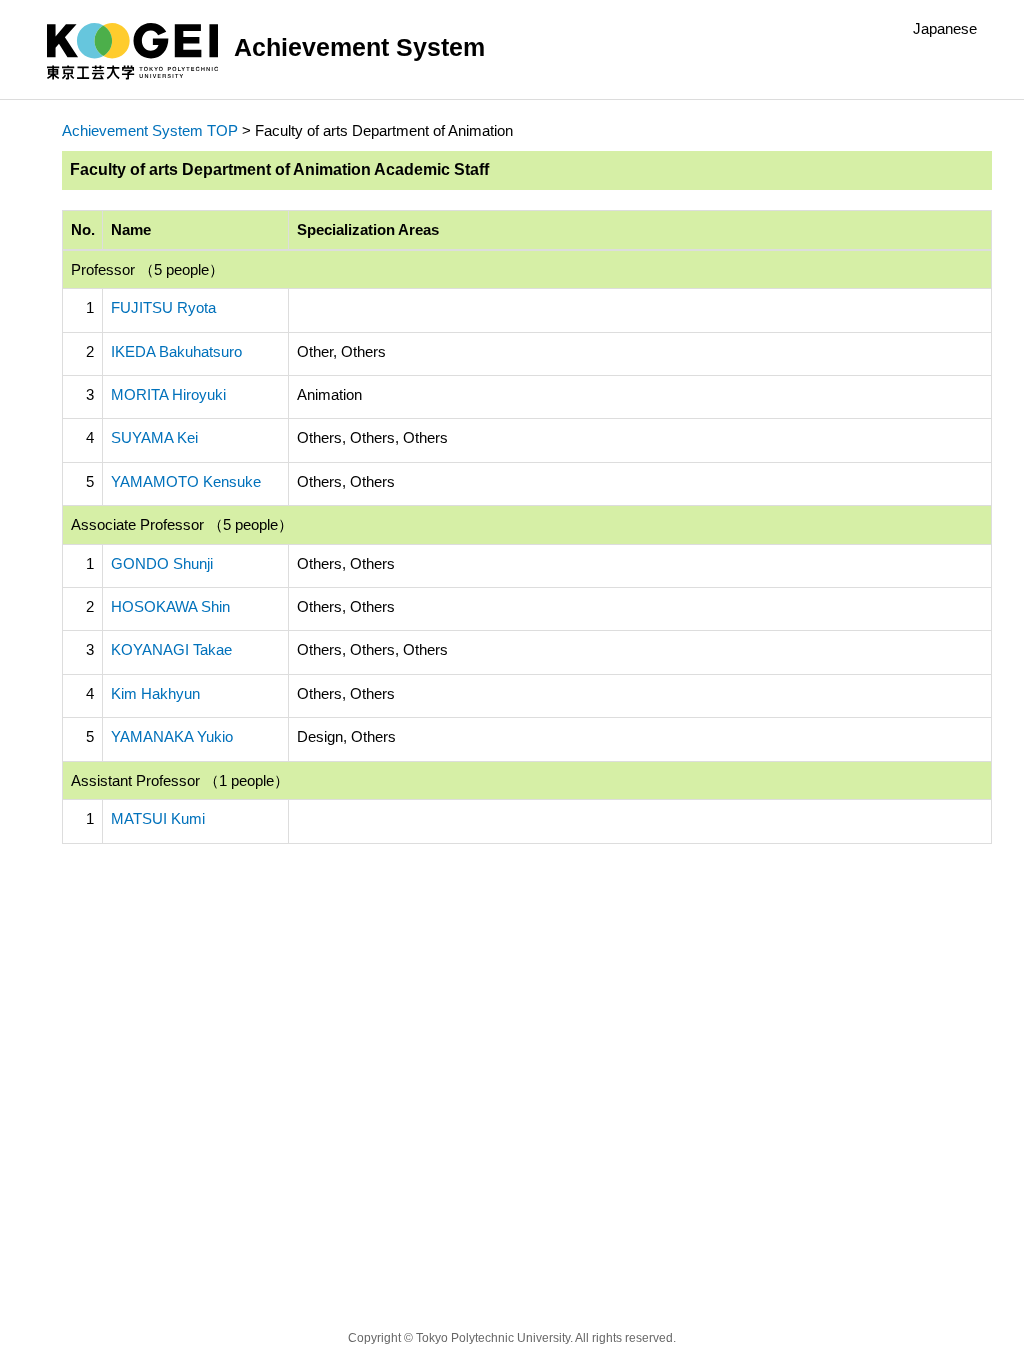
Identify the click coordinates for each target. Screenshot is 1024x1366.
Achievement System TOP (150, 130)
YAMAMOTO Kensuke (186, 481)
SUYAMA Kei (154, 437)
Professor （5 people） (147, 269)
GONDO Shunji (162, 563)
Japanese (945, 28)
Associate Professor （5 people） (182, 524)
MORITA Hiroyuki (168, 394)
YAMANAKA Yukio (172, 736)
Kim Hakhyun (155, 693)
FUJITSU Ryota (163, 307)
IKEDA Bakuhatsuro (176, 351)
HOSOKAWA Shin (170, 606)
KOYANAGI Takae (171, 649)
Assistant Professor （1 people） (180, 780)
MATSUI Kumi (158, 818)
